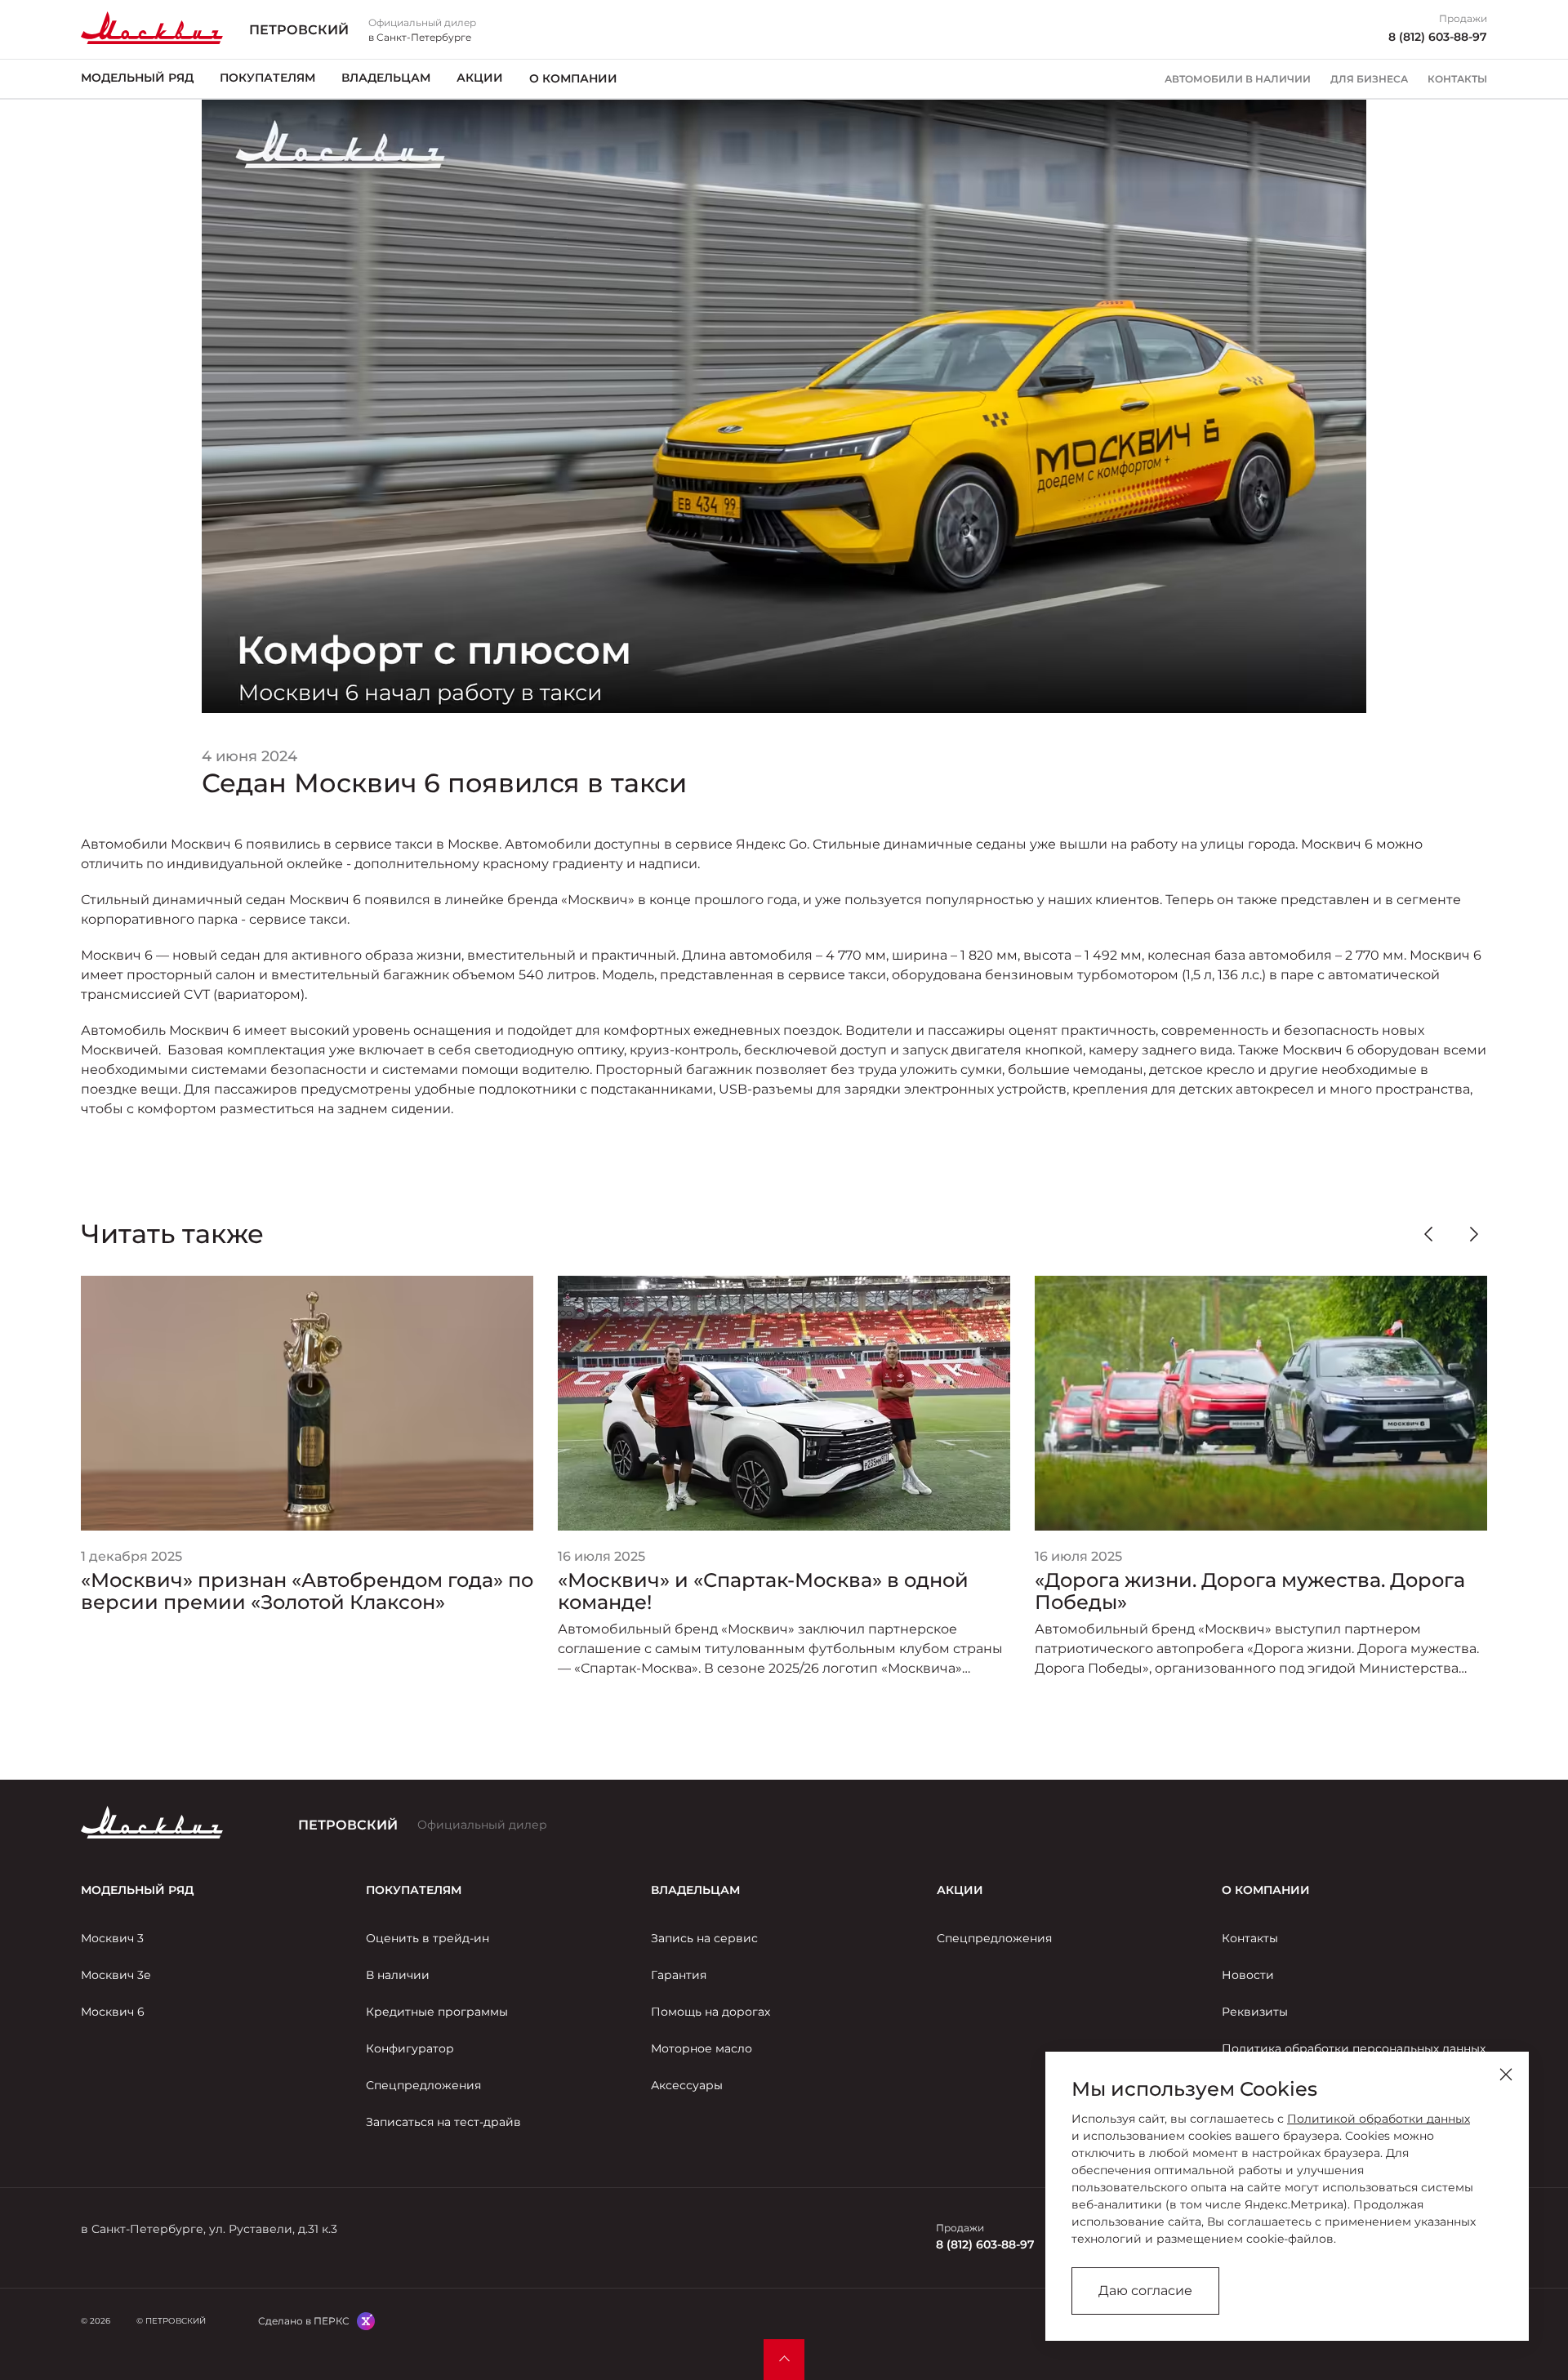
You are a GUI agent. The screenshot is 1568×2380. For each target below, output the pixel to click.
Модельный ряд (137, 78)
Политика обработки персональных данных (1354, 2048)
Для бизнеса (1369, 79)
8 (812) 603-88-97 (1438, 37)
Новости (1248, 1975)
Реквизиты (1255, 2012)
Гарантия (679, 1975)
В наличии (398, 1975)
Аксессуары (687, 2085)
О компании (573, 78)
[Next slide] (1474, 1234)
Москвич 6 (113, 2012)
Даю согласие (1145, 2291)
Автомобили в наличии (1238, 79)
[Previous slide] (1428, 1234)
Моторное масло (702, 2048)
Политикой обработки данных (1379, 2119)
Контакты (1457, 79)
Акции (480, 78)
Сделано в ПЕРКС (304, 2321)
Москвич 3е (116, 1975)
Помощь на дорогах (710, 2012)
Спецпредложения (423, 2085)
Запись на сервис (704, 1938)
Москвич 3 (112, 1938)
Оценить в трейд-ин (428, 1938)
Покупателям (267, 78)
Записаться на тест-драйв (443, 2122)
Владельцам (386, 78)
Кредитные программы (437, 2012)
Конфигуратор (410, 2048)
